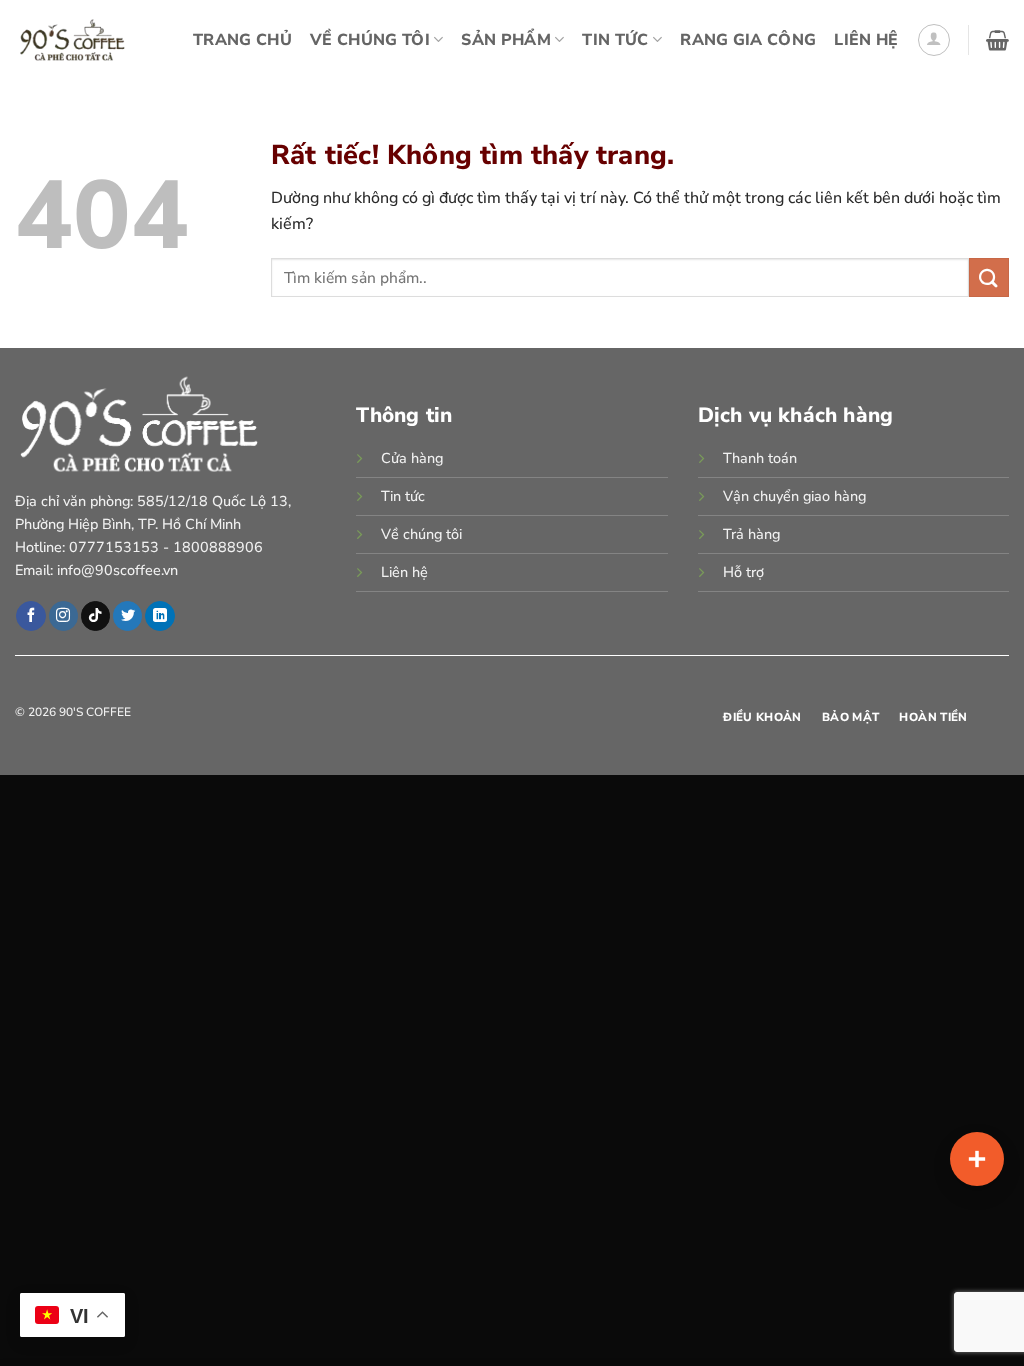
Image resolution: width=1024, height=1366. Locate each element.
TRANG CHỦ (242, 40)
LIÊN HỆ (866, 40)
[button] (934, 40)
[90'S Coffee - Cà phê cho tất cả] (72, 40)
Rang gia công (748, 40)
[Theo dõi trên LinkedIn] (159, 616)
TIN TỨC (615, 40)
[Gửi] (989, 277)
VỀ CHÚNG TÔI (370, 40)
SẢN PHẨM (506, 40)
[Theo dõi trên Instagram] (63, 616)
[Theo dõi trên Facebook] (30, 616)
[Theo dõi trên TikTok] (95, 616)
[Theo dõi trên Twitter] (127, 616)
